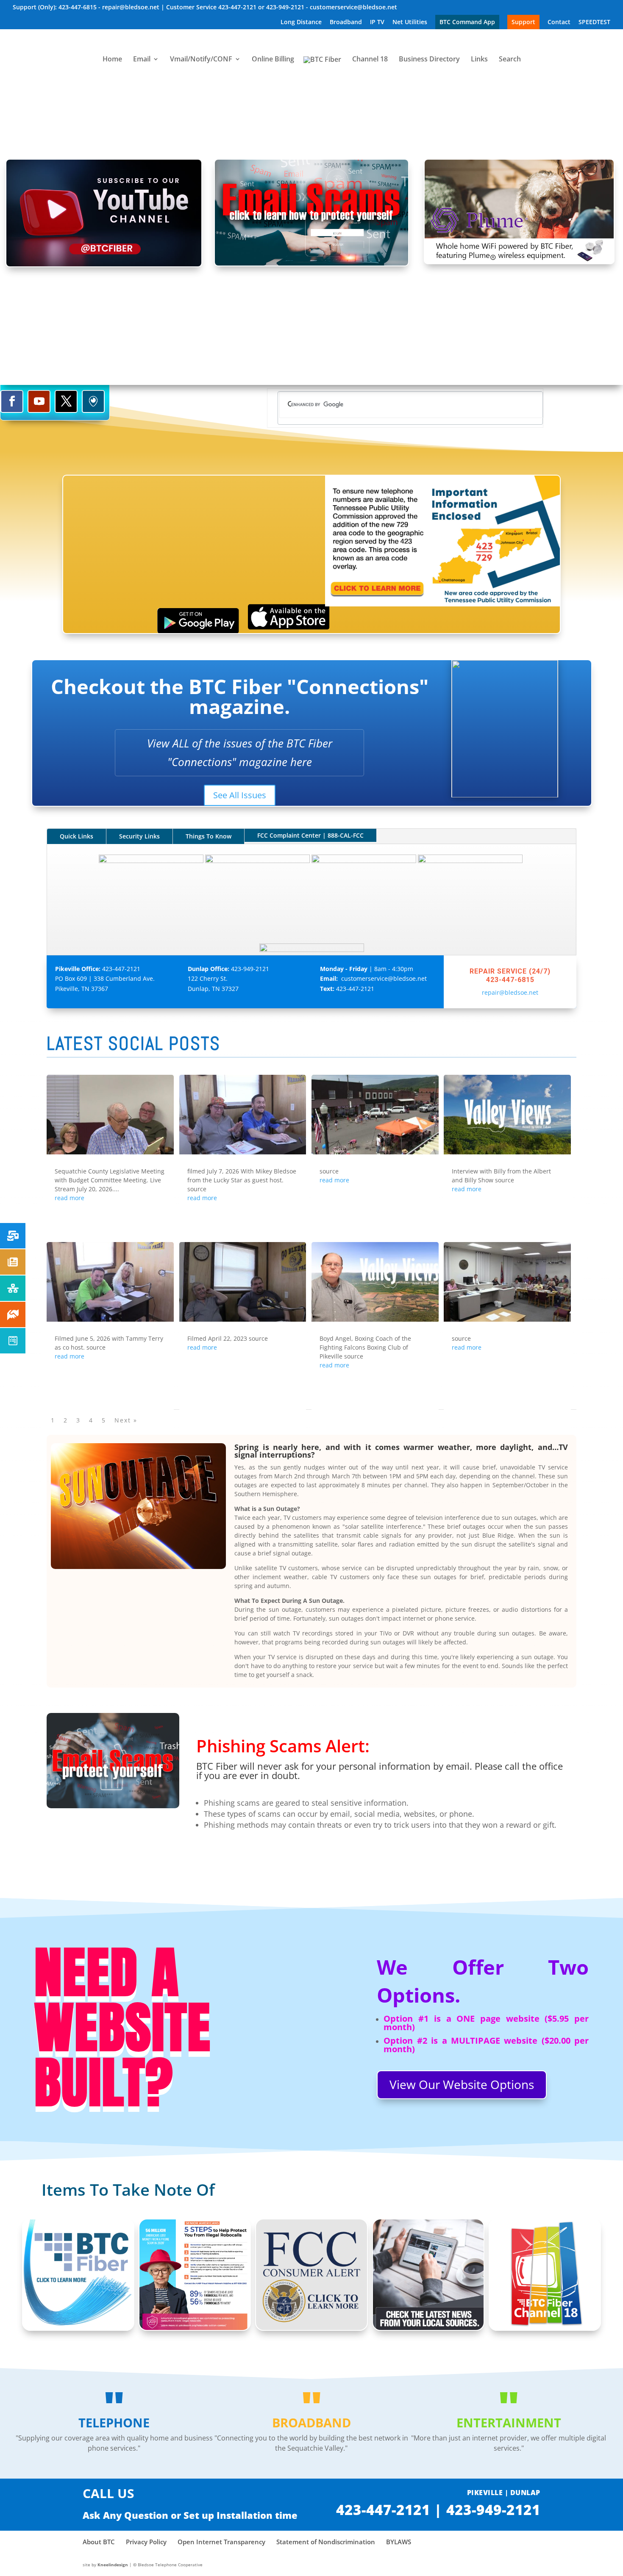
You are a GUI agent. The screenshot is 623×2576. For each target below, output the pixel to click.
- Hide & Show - (311, 113)
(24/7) (540, 971)
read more (70, 1198)
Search (510, 60)
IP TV (377, 22)
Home (112, 60)
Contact (559, 22)
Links (479, 60)
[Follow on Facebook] (12, 401)
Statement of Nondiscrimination (326, 2542)
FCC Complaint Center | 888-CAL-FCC (310, 835)
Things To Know (209, 836)
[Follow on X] (66, 401)
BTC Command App (467, 22)
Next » (126, 1420)
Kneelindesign (113, 2565)
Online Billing (273, 60)
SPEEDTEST (594, 22)
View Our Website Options (462, 2084)
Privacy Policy (146, 2542)
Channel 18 (370, 60)
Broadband (346, 22)
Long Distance (301, 22)
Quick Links (76, 836)
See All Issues (240, 795)
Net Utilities (410, 22)
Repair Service (498, 971)
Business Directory (429, 60)
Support (523, 22)
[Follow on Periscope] (93, 401)
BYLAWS (399, 2542)
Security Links (139, 836)
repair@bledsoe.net (510, 992)
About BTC (99, 2542)
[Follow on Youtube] (39, 401)
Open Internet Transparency (221, 2542)
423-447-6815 (510, 980)
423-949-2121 (250, 969)
